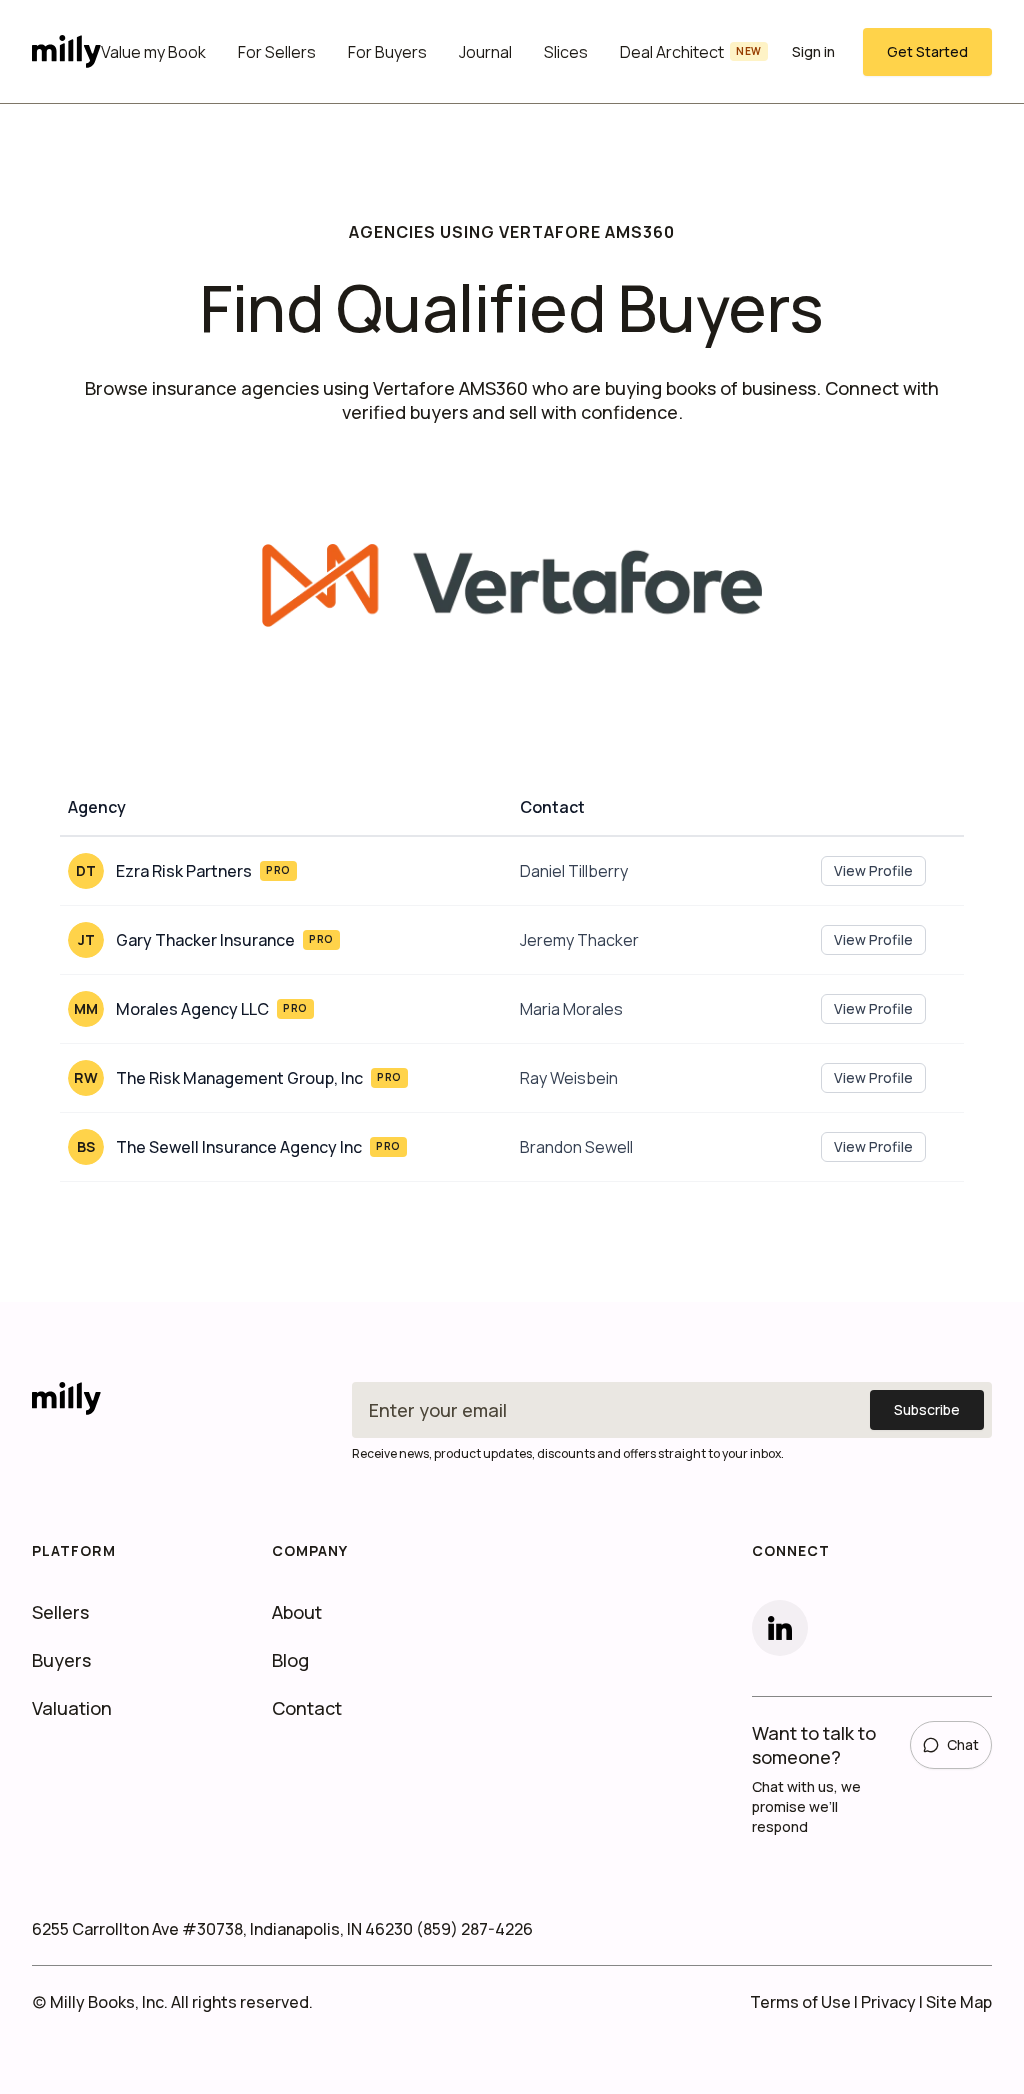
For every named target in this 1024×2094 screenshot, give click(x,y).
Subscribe (927, 1409)
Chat (963, 1744)
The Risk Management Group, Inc (239, 1078)
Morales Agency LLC (192, 1009)
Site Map (959, 2002)
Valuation (72, 1708)
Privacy (888, 2002)
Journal (485, 52)
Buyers (61, 1660)
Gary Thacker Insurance (205, 940)
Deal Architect (691, 52)
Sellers (60, 1612)
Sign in (813, 51)
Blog (290, 1660)
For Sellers (277, 52)
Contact (307, 1708)
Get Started (927, 51)
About (297, 1612)
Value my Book (153, 52)
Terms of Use (800, 2002)
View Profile (873, 870)
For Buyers (387, 52)
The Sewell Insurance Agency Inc (239, 1147)
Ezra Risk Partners (184, 871)
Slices (566, 52)
